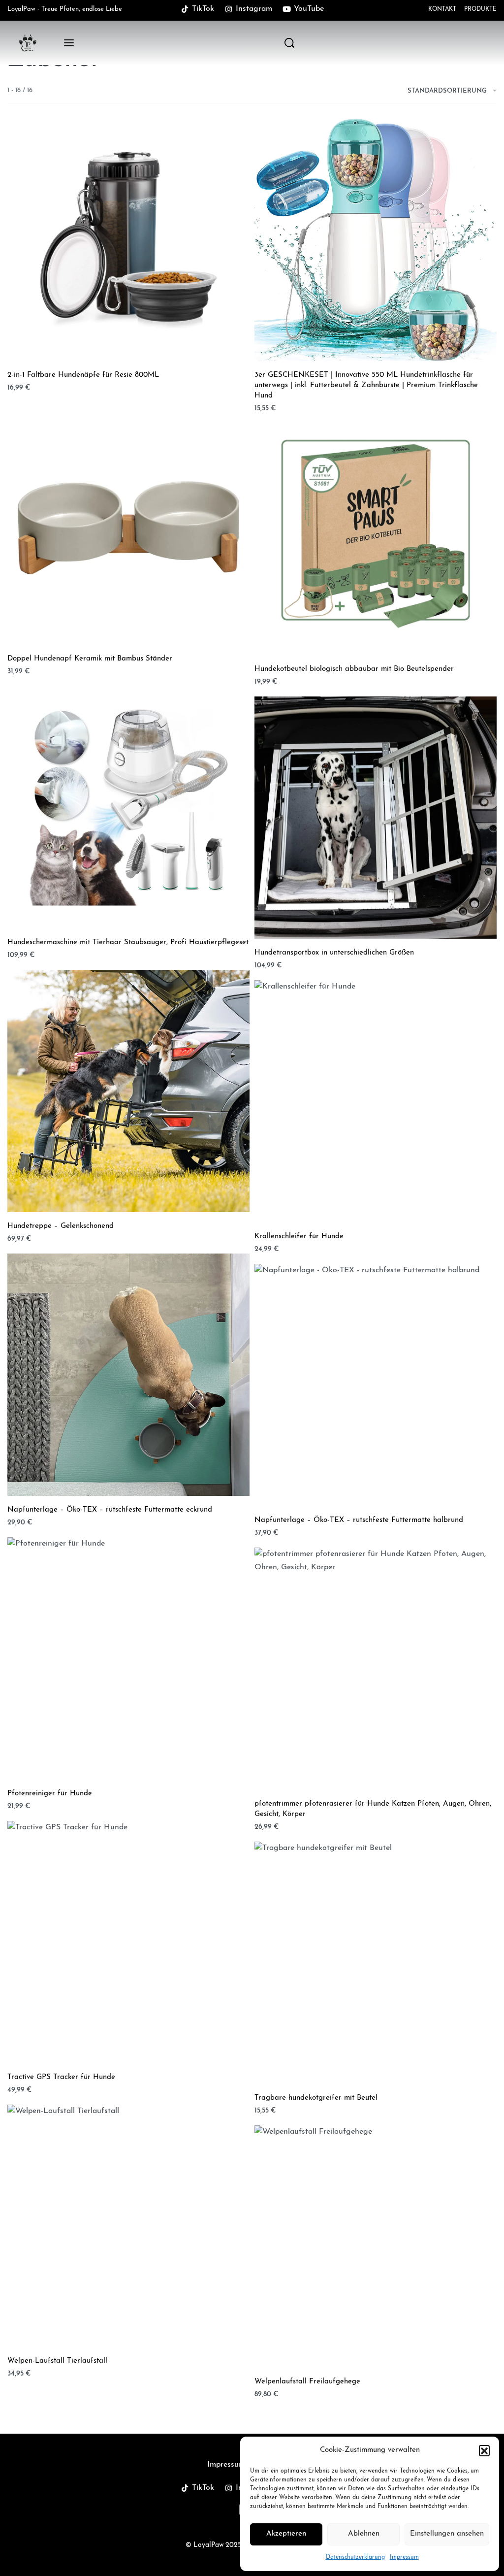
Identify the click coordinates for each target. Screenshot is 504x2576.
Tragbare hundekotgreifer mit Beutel (316, 2098)
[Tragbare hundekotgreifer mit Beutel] (376, 1963)
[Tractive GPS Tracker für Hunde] (128, 1942)
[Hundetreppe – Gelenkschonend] (128, 1091)
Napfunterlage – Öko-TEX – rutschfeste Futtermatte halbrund (359, 1520)
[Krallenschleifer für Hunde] (376, 1101)
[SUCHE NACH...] (289, 43)
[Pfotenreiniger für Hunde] (128, 1658)
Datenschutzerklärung (355, 2557)
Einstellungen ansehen (447, 2534)
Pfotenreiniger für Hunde (50, 1794)
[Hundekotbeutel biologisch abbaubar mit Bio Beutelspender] (376, 534)
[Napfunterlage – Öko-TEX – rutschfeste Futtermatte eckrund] (128, 1375)
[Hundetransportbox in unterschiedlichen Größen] (376, 818)
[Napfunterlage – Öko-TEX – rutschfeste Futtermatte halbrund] (376, 1385)
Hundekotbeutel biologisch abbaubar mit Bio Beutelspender (354, 669)
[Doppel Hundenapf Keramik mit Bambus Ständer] (128, 524)
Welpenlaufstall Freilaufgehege (307, 2382)
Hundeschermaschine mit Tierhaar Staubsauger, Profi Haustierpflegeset (128, 942)
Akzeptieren (286, 2534)
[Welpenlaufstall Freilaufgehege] (376, 2246)
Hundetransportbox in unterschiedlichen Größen (334, 953)
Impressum (404, 2557)
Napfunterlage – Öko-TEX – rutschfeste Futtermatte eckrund (110, 1510)
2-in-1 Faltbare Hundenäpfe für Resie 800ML (83, 375)
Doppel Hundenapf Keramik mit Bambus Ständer (90, 659)
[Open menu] (69, 43)
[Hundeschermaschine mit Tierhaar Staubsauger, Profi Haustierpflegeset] (128, 807)
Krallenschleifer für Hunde (299, 1237)
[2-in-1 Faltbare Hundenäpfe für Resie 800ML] (128, 240)
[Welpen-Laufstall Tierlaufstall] (128, 2226)
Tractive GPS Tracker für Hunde (61, 2077)
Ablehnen (364, 2534)
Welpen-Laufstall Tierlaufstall (57, 2361)
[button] (484, 2450)
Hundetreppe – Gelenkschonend (61, 1226)
